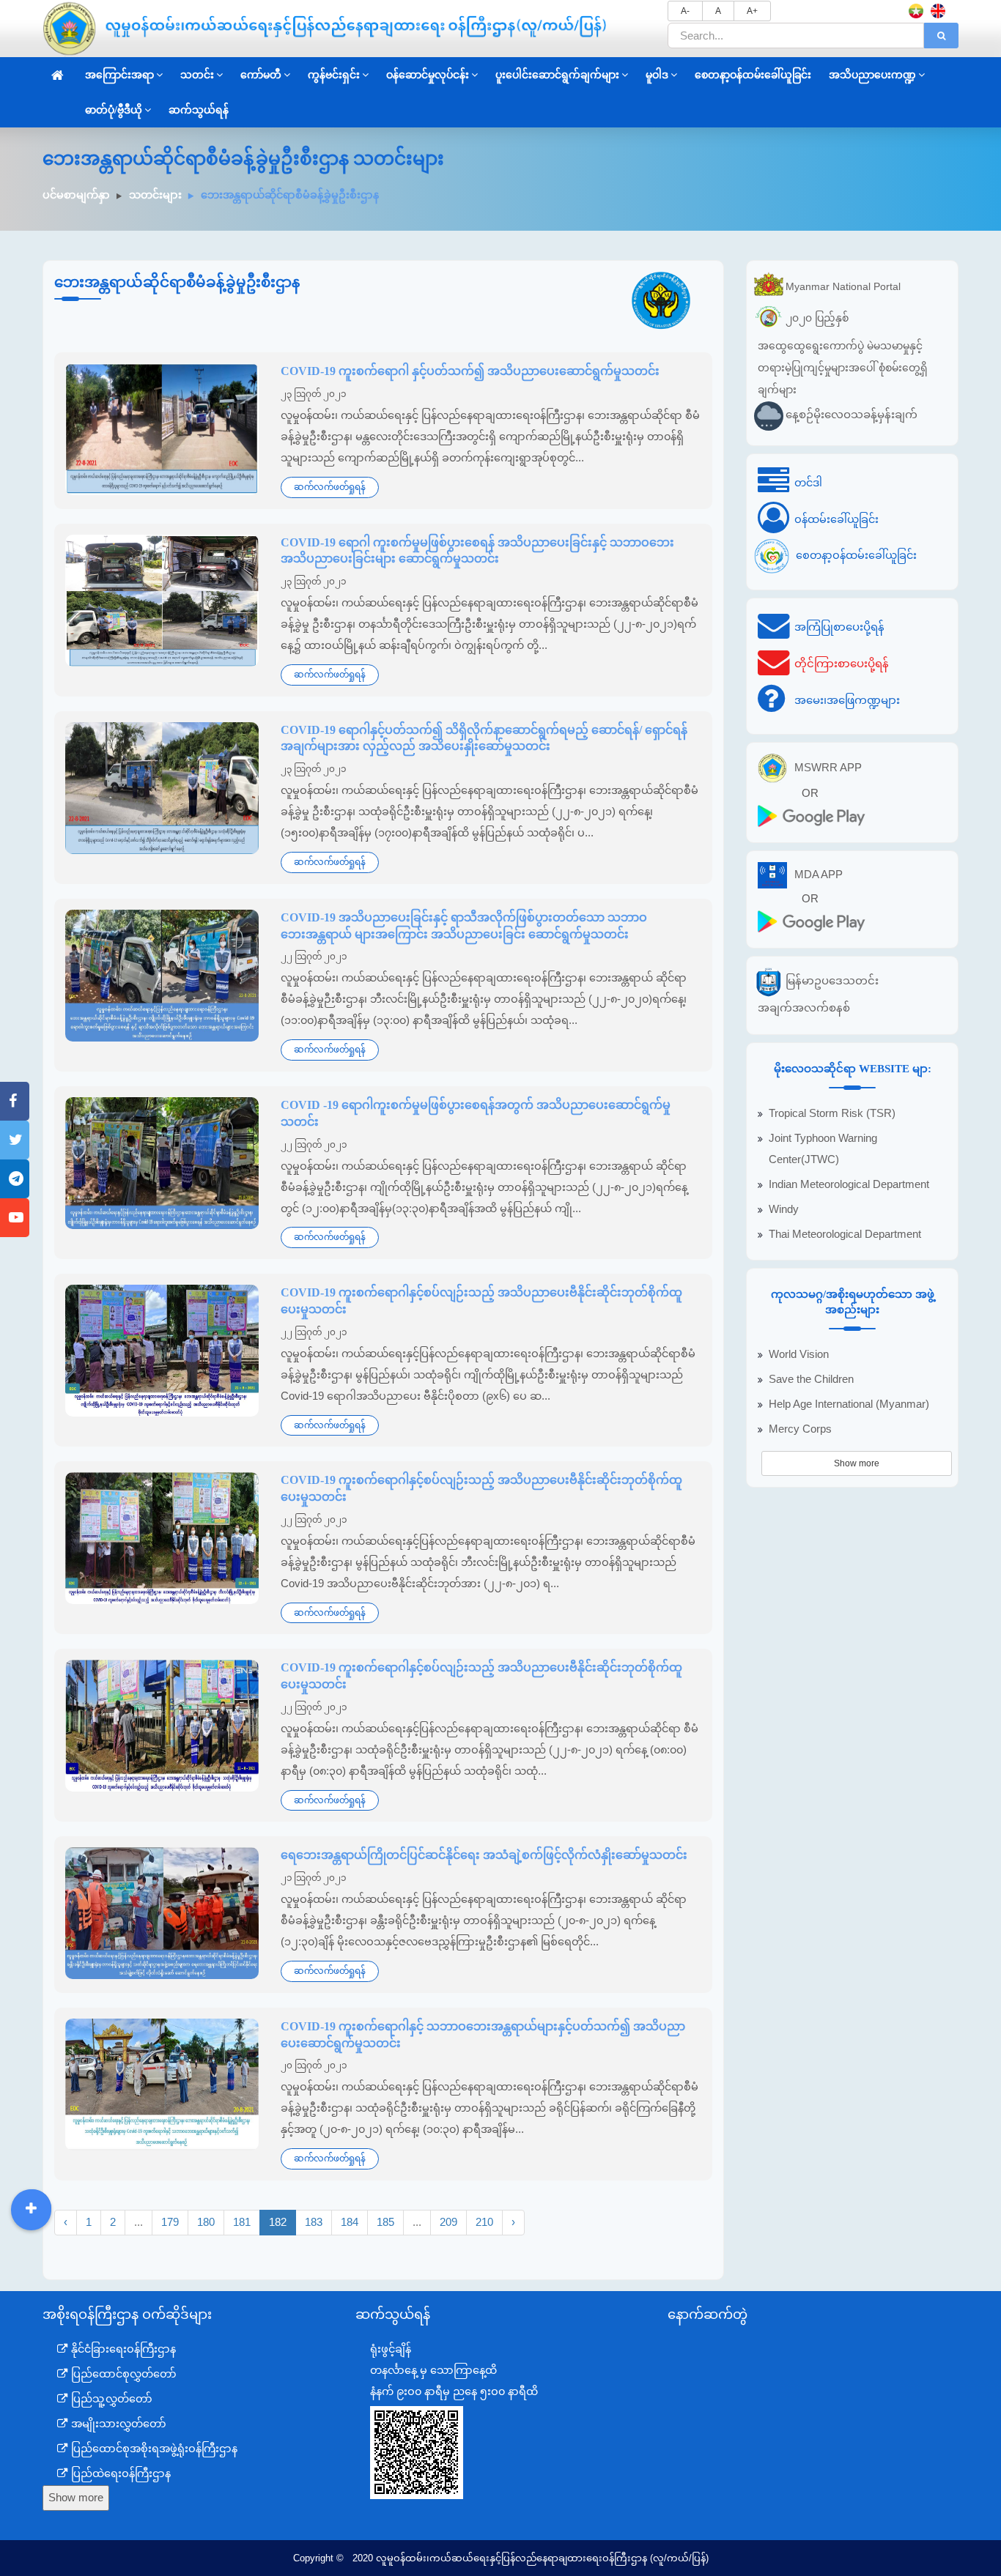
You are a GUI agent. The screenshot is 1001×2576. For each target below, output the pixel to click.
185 (385, 2222)
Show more (857, 1463)
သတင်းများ (155, 195)
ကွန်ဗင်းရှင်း (334, 75)
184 (350, 2222)
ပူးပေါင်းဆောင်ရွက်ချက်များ (557, 75)
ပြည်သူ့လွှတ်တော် (110, 2399)
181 (242, 2222)
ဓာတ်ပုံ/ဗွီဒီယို (114, 110)
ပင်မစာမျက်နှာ (76, 195)
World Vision (799, 1354)
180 (206, 2222)
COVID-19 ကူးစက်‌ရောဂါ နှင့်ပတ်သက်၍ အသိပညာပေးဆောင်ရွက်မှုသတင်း (470, 371)
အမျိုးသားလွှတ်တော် (117, 2424)
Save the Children (811, 1379)
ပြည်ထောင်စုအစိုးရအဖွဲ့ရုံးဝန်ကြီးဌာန (153, 2449)
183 (314, 2222)
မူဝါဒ (657, 75)
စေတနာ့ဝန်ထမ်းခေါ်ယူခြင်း (753, 75)
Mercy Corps (800, 1429)
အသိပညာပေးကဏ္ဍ (872, 75)
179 (170, 2222)
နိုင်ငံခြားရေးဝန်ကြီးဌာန (122, 2349)
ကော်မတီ (261, 75)
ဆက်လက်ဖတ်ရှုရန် (330, 487)
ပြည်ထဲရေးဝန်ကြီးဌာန (119, 2473)
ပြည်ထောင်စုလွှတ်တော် (122, 2374)
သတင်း (197, 75)
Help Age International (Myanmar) (849, 1404)
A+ (752, 11)
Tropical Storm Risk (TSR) (832, 1113)
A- (685, 11)
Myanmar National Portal (843, 286)
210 (484, 2222)
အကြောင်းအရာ (119, 75)
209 (448, 2222)
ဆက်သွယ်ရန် (199, 110)
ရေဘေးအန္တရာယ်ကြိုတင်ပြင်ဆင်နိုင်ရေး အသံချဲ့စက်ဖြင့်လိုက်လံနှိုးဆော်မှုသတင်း (484, 1855)
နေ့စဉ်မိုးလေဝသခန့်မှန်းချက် (852, 414)
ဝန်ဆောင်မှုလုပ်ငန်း (428, 75)
